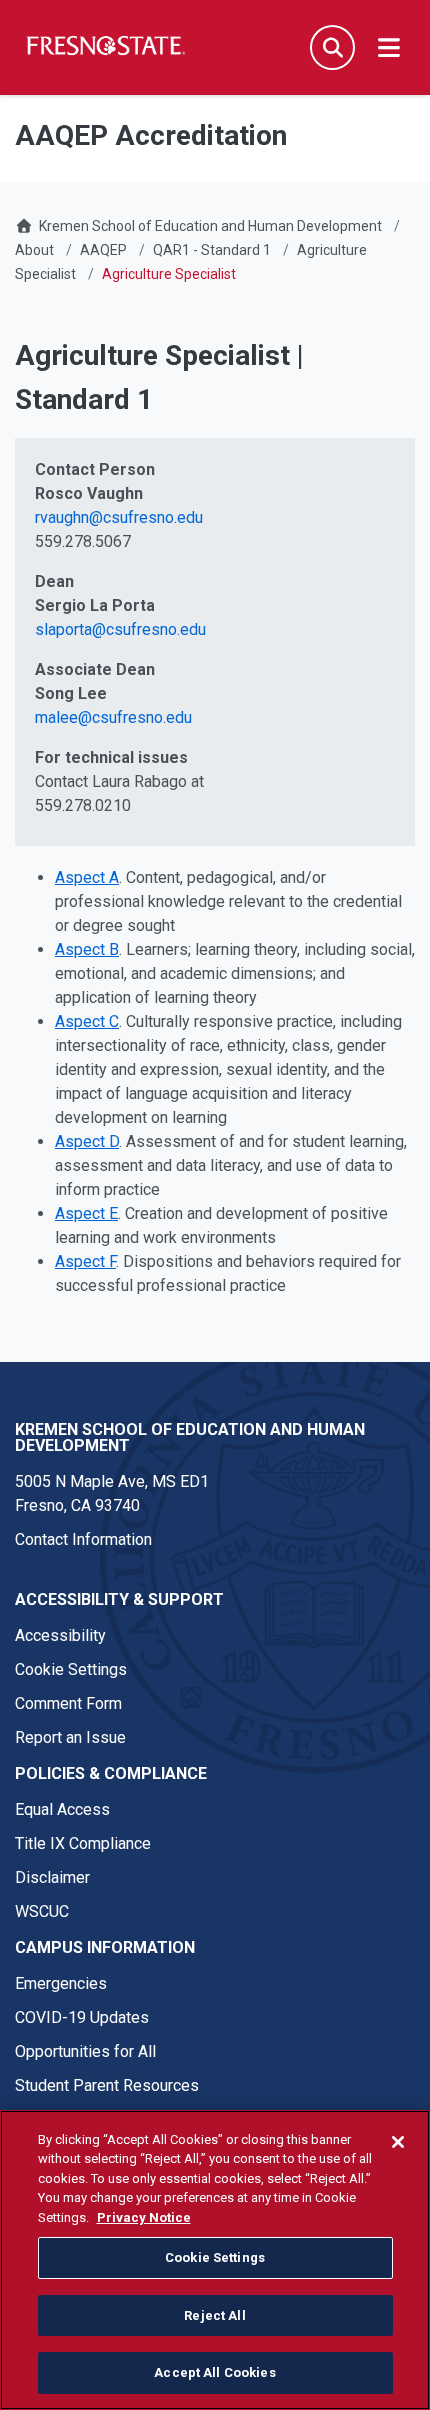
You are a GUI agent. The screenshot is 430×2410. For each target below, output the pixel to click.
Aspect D (87, 1141)
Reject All (214, 2315)
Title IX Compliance (83, 1843)
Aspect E (86, 1213)
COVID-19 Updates (82, 2017)
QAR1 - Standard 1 (212, 250)
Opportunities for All (85, 2051)
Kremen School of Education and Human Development (210, 226)
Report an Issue (70, 1737)
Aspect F (85, 1261)
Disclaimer (52, 1877)
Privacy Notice (144, 2217)
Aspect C (87, 1021)
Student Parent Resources (107, 2085)
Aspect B (87, 949)
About (34, 250)
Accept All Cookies (214, 2372)
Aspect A (87, 877)
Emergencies (61, 1983)
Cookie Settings (71, 1669)
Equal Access (62, 1809)
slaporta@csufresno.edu (120, 629)
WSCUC (42, 1911)
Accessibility (60, 1635)
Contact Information (83, 1539)
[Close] (398, 2142)
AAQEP (103, 250)
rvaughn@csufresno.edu (119, 517)
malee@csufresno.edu (113, 717)
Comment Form (68, 1703)
